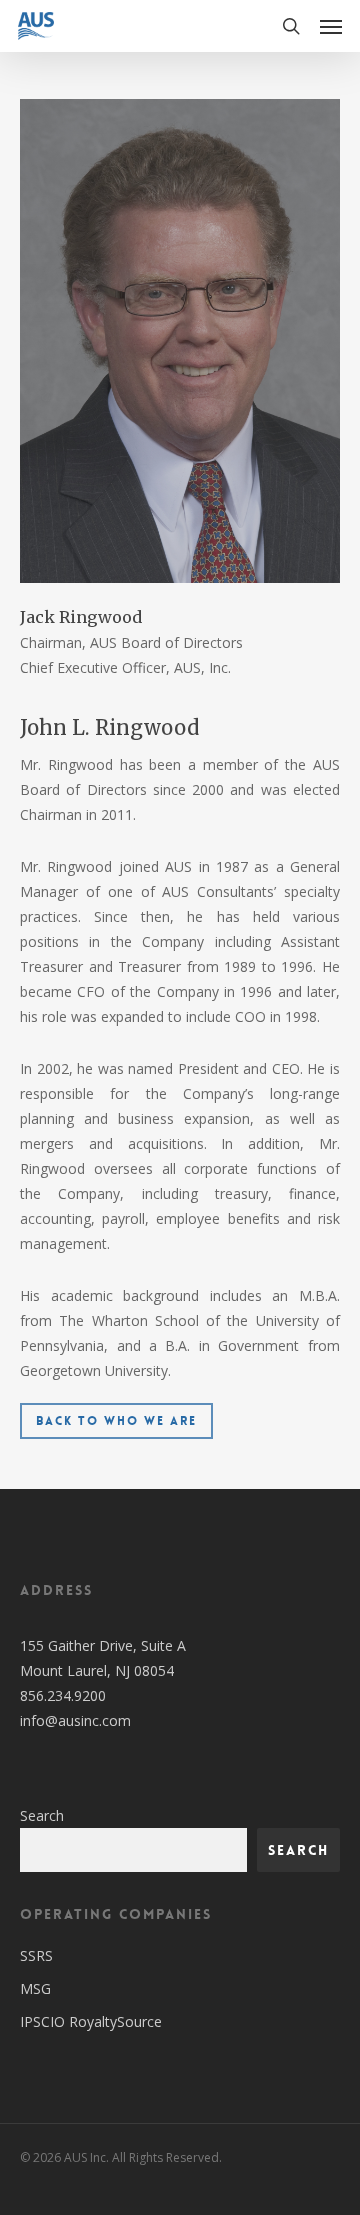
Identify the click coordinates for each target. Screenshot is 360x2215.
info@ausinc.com (75, 1720)
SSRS (36, 1955)
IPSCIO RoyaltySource (91, 2021)
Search (42, 1815)
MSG (35, 1988)
